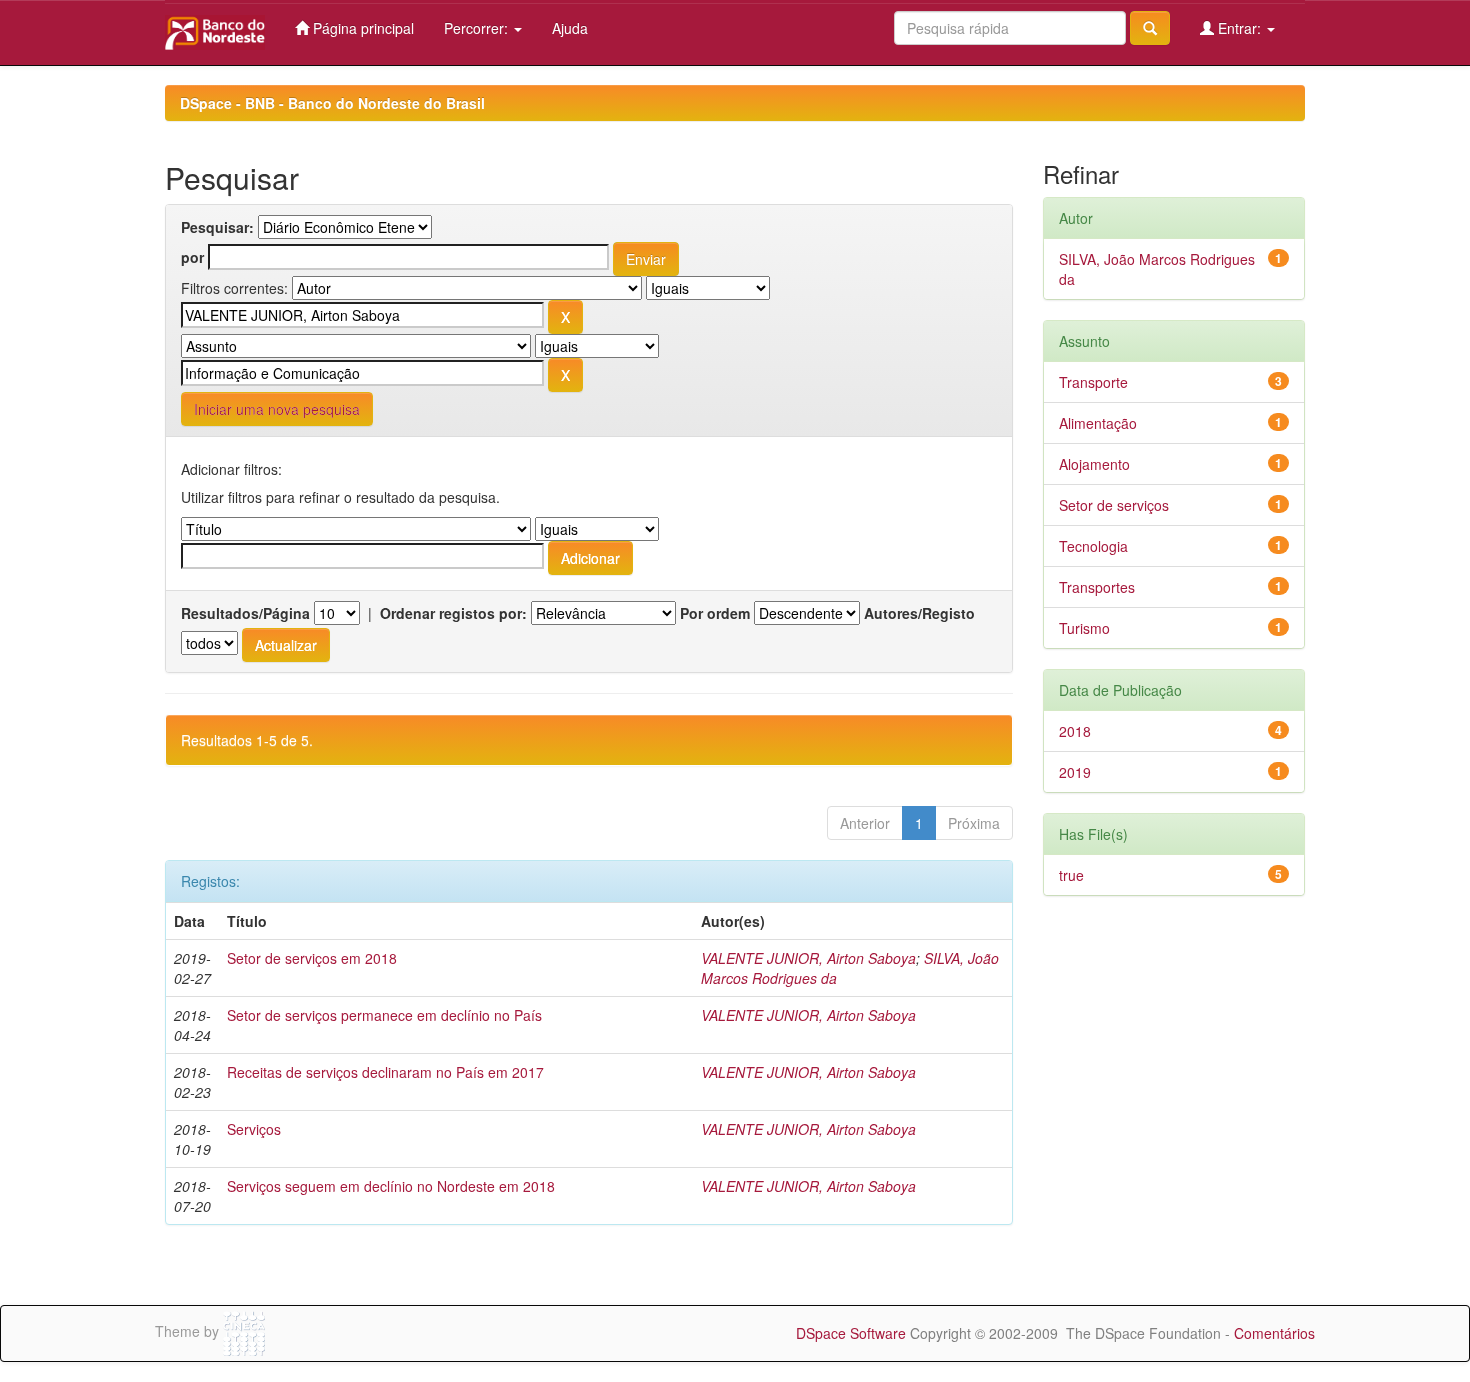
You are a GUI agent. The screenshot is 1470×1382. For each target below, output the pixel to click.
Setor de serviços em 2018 (312, 958)
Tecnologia (1093, 546)
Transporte (1093, 382)
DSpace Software (851, 1333)
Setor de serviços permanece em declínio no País (384, 1015)
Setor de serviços (1114, 505)
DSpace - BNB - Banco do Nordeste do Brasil (332, 103)
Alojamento (1094, 464)
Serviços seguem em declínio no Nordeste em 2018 (391, 1186)
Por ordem (715, 613)
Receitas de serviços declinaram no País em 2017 (385, 1072)
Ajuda (570, 28)
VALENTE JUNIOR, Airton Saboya (808, 958)
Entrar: (1239, 28)
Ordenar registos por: (453, 613)
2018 (1075, 731)
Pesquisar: (217, 227)
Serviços (254, 1129)
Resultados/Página (245, 613)
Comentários (1274, 1333)
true (1071, 875)
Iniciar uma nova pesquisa (277, 409)
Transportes (1097, 587)
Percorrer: (478, 28)
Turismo (1084, 628)
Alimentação (1098, 423)
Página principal (361, 28)
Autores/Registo (919, 613)
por (192, 257)
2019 (1075, 772)
